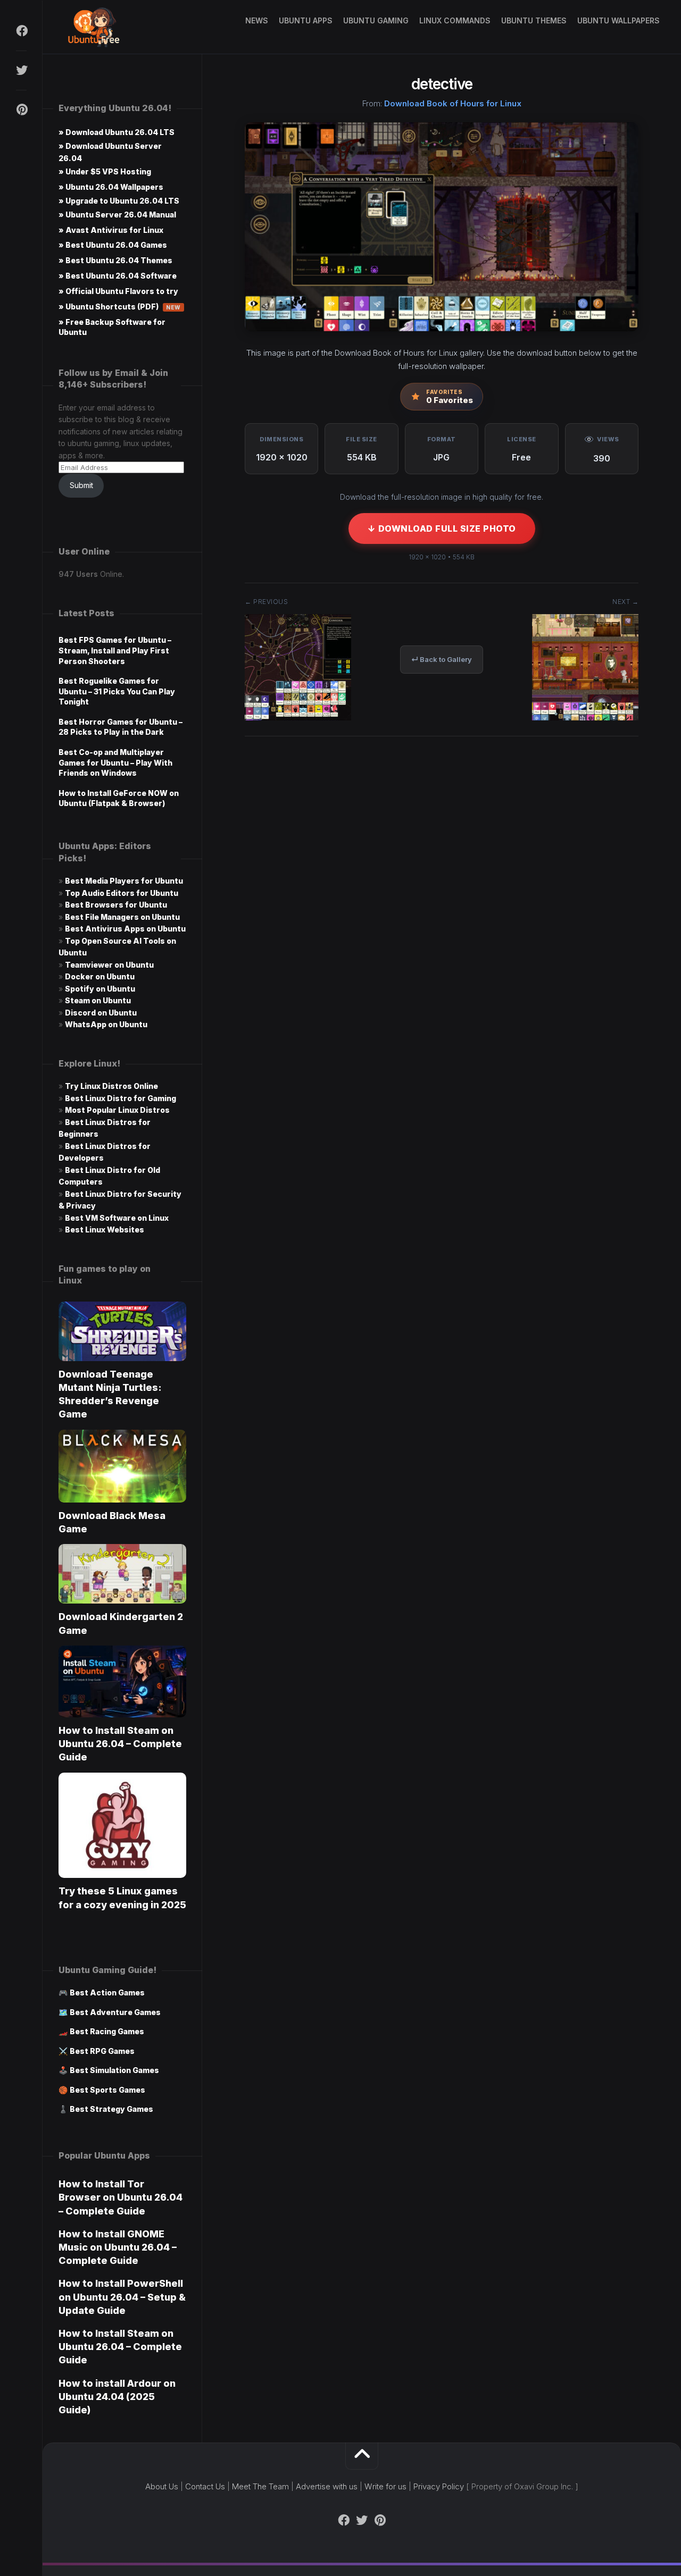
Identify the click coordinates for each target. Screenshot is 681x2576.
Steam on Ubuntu (98, 1000)
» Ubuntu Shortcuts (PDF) (120, 307)
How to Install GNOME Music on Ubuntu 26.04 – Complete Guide (118, 2247)
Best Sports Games (107, 2090)
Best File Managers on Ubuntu (122, 917)
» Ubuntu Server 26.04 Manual (117, 215)
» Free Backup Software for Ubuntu (112, 327)
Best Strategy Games (111, 2109)
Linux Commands (455, 20)
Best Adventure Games (115, 2012)
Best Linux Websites (105, 1230)
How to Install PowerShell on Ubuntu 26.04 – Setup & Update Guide (122, 2297)
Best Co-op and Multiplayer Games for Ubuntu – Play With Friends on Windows (115, 762)
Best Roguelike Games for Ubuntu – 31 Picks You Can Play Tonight (117, 691)
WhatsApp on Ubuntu (106, 1024)
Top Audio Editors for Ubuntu (122, 893)
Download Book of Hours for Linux (453, 103)
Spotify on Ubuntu (100, 989)
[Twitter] (21, 70)
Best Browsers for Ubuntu (116, 905)
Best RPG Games (102, 2051)
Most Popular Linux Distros (117, 1110)
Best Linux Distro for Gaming (121, 1098)
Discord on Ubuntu (101, 1013)
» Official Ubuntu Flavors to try (118, 291)
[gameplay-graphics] (585, 717)
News (257, 20)
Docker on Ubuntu (100, 976)
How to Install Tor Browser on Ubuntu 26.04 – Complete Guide (121, 2197)
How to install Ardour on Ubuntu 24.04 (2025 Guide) (117, 2397)
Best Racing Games (107, 2031)
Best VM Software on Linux (117, 1218)
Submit (81, 485)
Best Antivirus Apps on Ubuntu (125, 929)
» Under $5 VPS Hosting (105, 171)
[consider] (298, 717)
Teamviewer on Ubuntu (109, 965)
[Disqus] (442, 905)
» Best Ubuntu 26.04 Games (113, 245)
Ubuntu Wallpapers (618, 20)
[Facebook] (21, 31)
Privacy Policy (439, 2486)
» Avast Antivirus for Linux (111, 230)
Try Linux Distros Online (111, 1086)
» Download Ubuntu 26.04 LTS (117, 132)
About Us (162, 2486)
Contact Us (205, 2486)
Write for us (385, 2486)
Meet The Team (260, 2486)
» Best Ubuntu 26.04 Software (118, 276)
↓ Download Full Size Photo (442, 528)
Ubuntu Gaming (376, 20)
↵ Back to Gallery (442, 659)
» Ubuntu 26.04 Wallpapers (111, 187)
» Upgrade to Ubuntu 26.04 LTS (119, 201)
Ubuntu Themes (534, 20)
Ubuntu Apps (306, 20)
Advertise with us (327, 2486)
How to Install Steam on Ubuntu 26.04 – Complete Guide (120, 1744)
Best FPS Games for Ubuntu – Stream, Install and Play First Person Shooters (115, 650)
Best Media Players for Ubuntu (124, 881)
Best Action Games (107, 1992)
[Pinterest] (21, 110)
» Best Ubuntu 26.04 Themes (115, 260)
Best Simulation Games (114, 2070)
